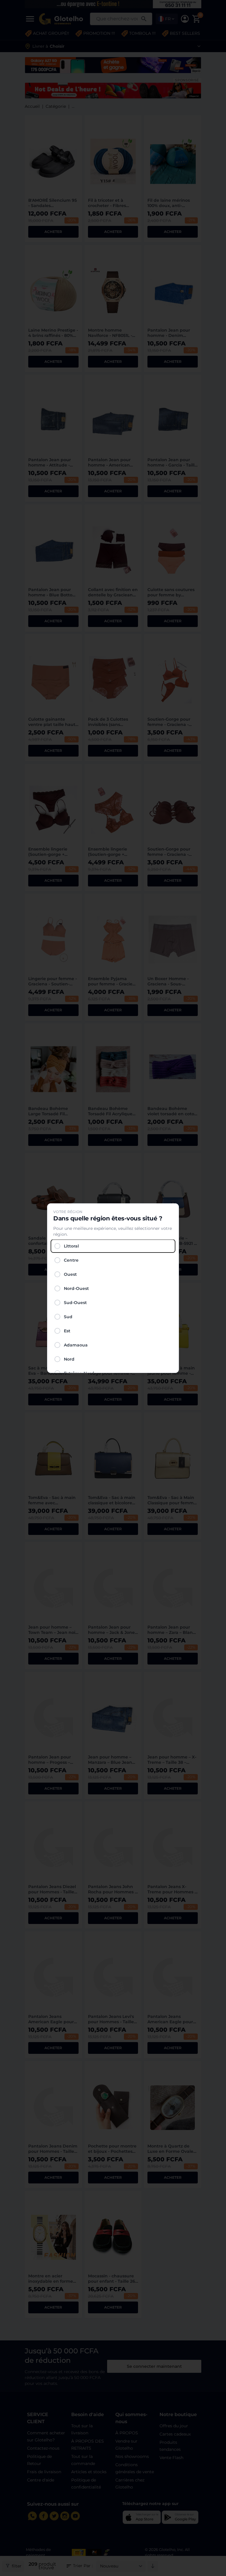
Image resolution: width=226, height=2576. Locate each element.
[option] (113, 1246)
